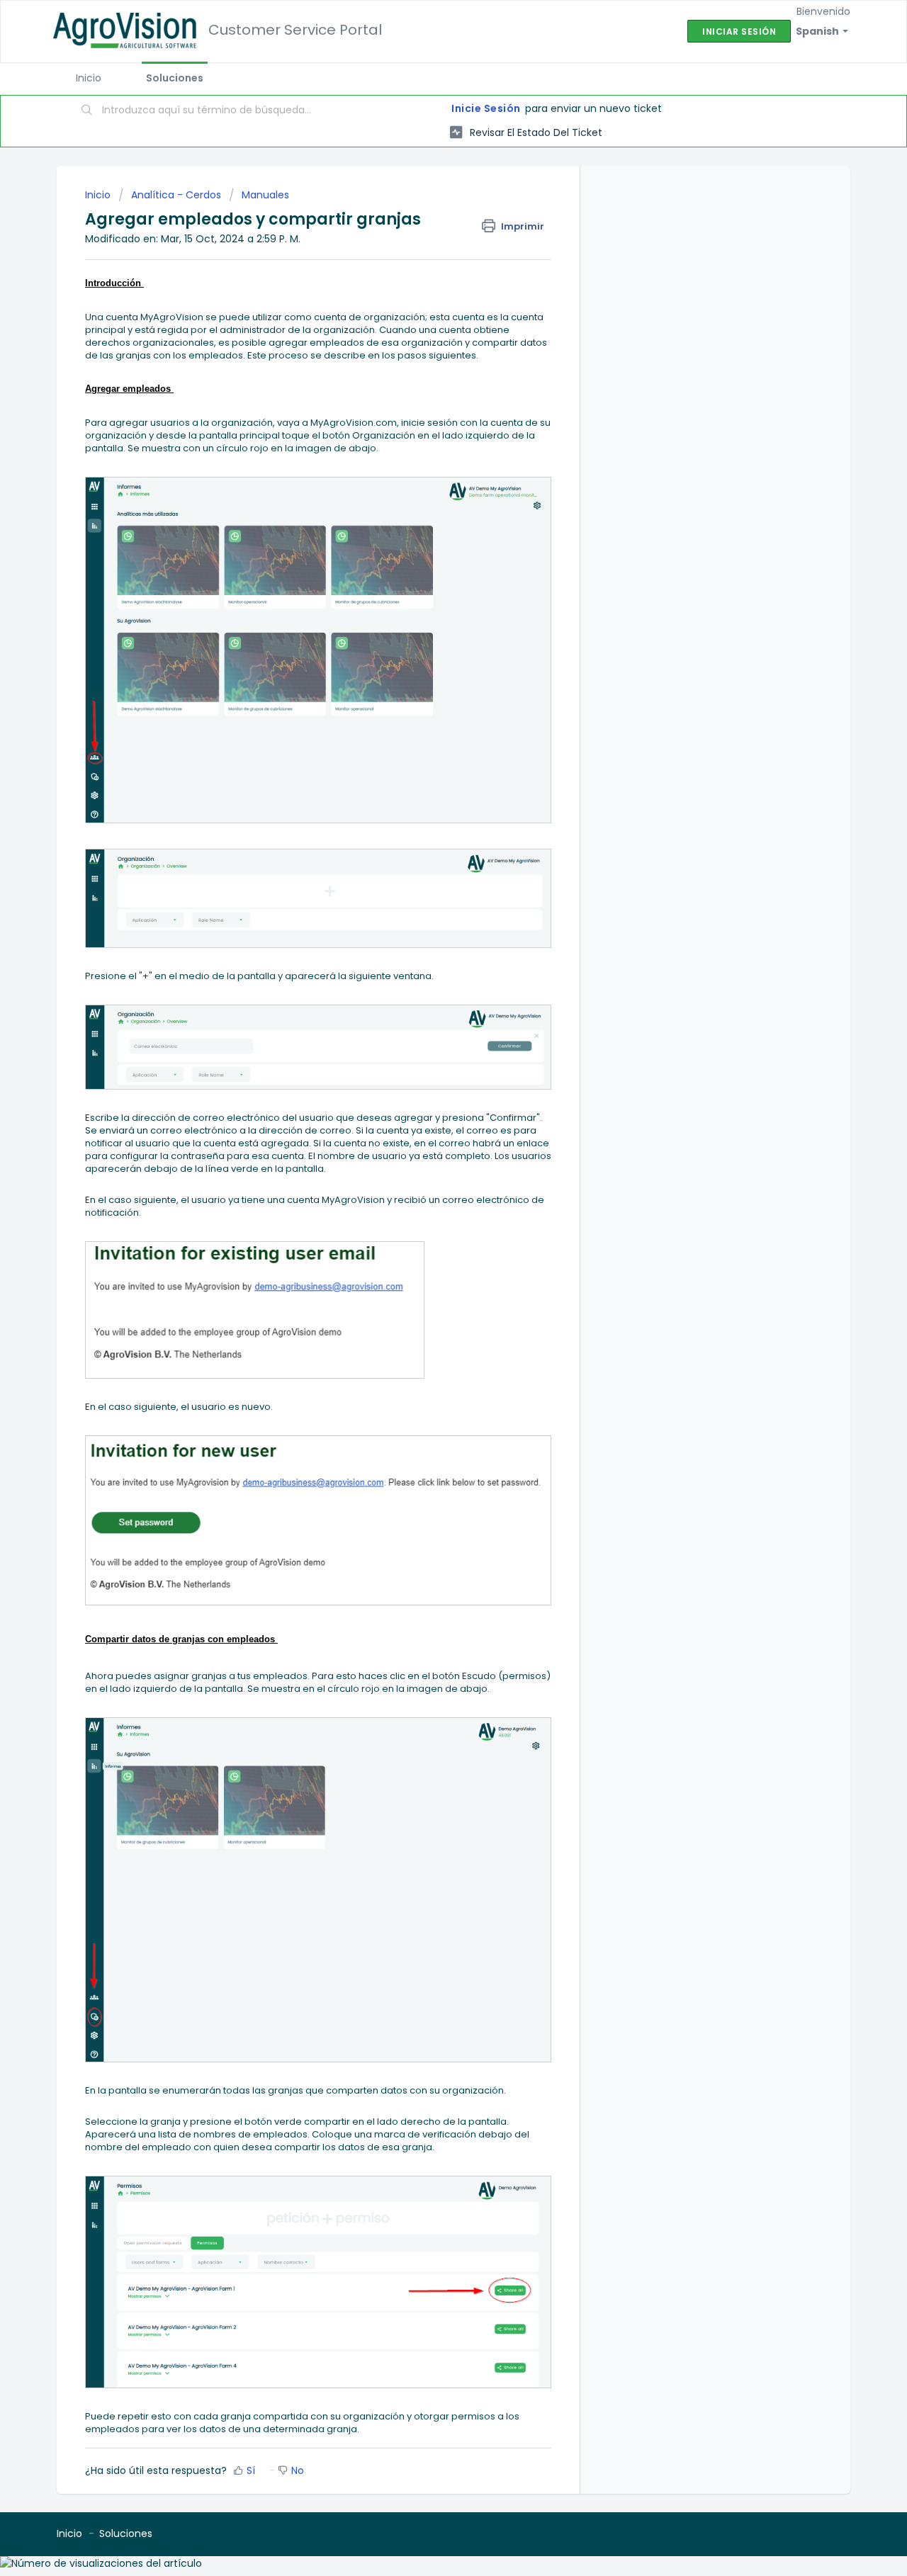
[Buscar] (87, 111)
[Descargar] (427, 1138)
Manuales (265, 195)
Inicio (89, 78)
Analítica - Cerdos (176, 195)
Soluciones (175, 78)
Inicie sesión (486, 108)
